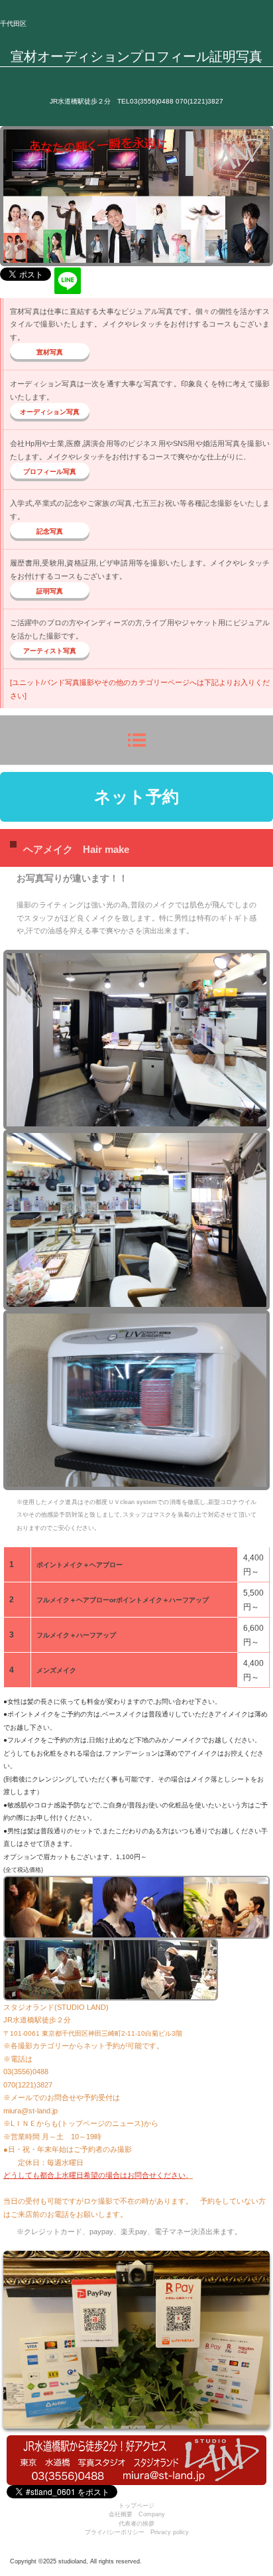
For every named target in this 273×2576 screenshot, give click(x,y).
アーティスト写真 (50, 651)
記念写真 (50, 531)
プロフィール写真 (50, 472)
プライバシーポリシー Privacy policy (137, 2532)
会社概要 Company (137, 2514)
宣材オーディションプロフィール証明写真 (136, 56)
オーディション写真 (50, 412)
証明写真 (50, 591)
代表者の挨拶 (136, 2524)
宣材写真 (50, 352)
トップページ (136, 2506)
